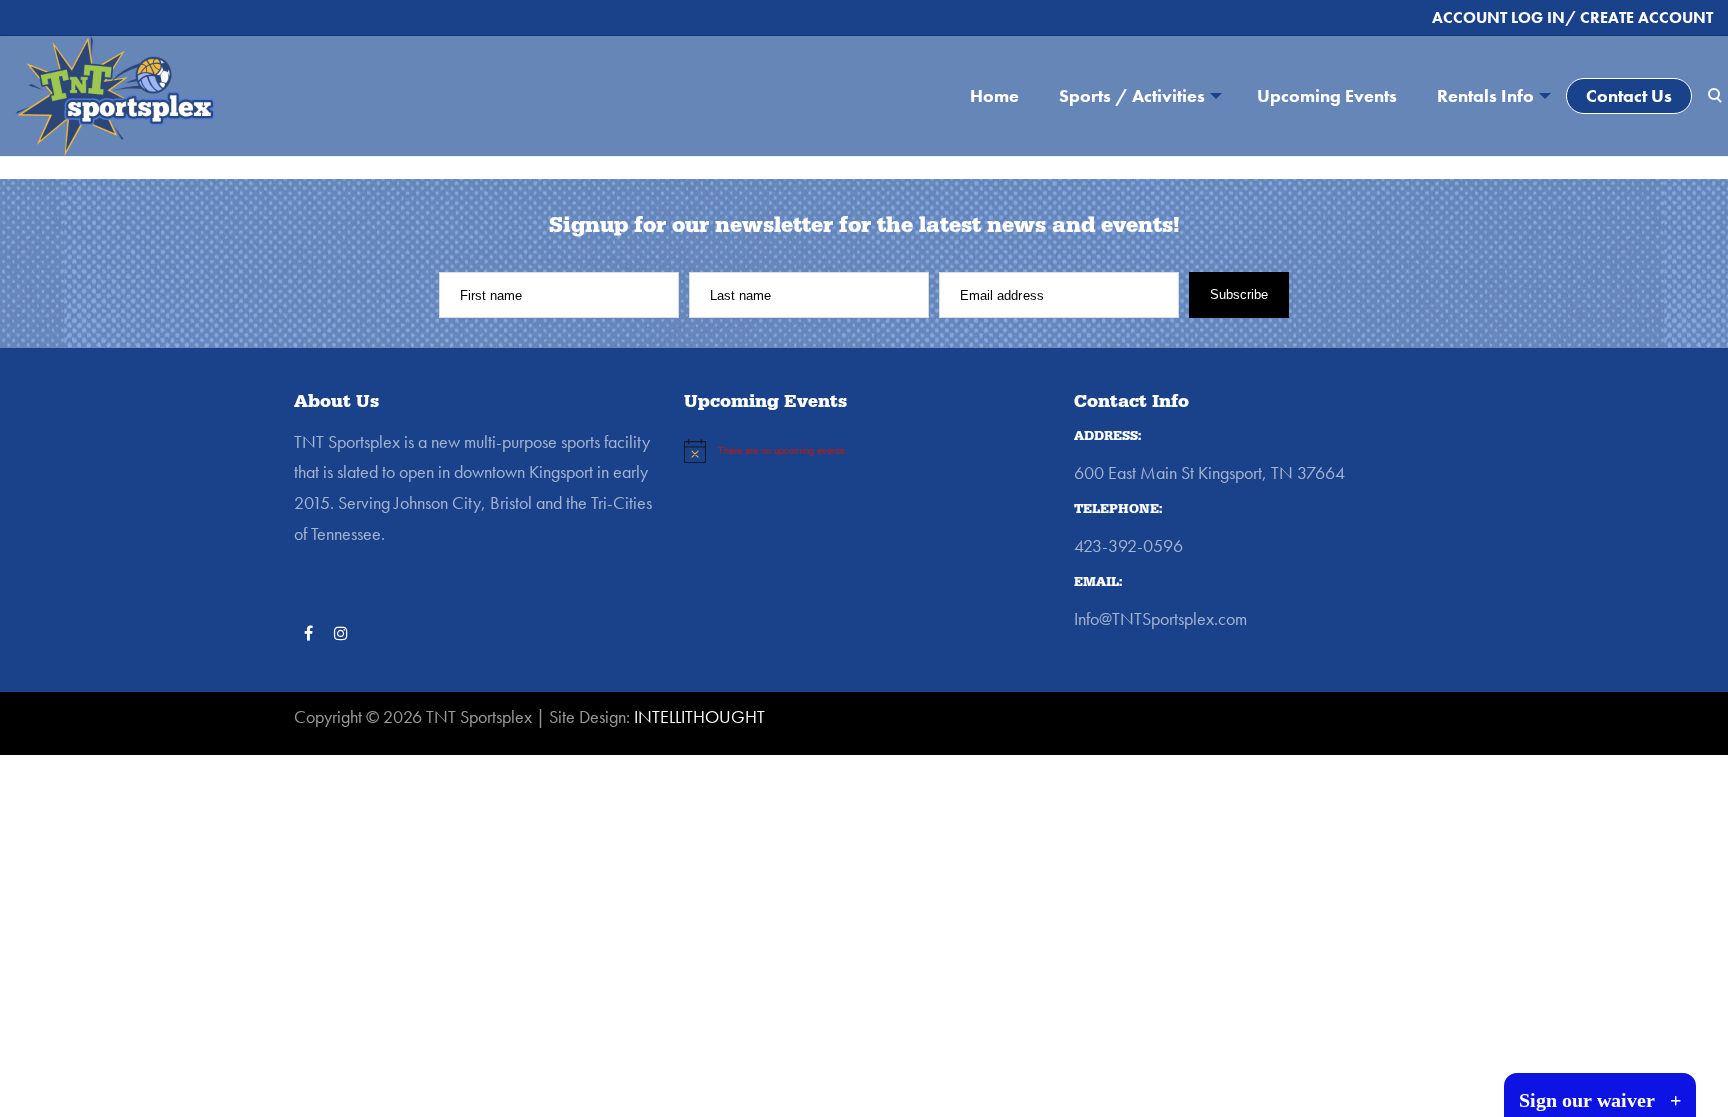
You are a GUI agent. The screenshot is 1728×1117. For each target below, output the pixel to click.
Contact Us (1629, 95)
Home (994, 95)
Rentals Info (1485, 95)
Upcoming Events (1327, 95)
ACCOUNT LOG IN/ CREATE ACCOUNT (1572, 17)
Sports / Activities (1132, 95)
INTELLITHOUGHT (699, 716)
